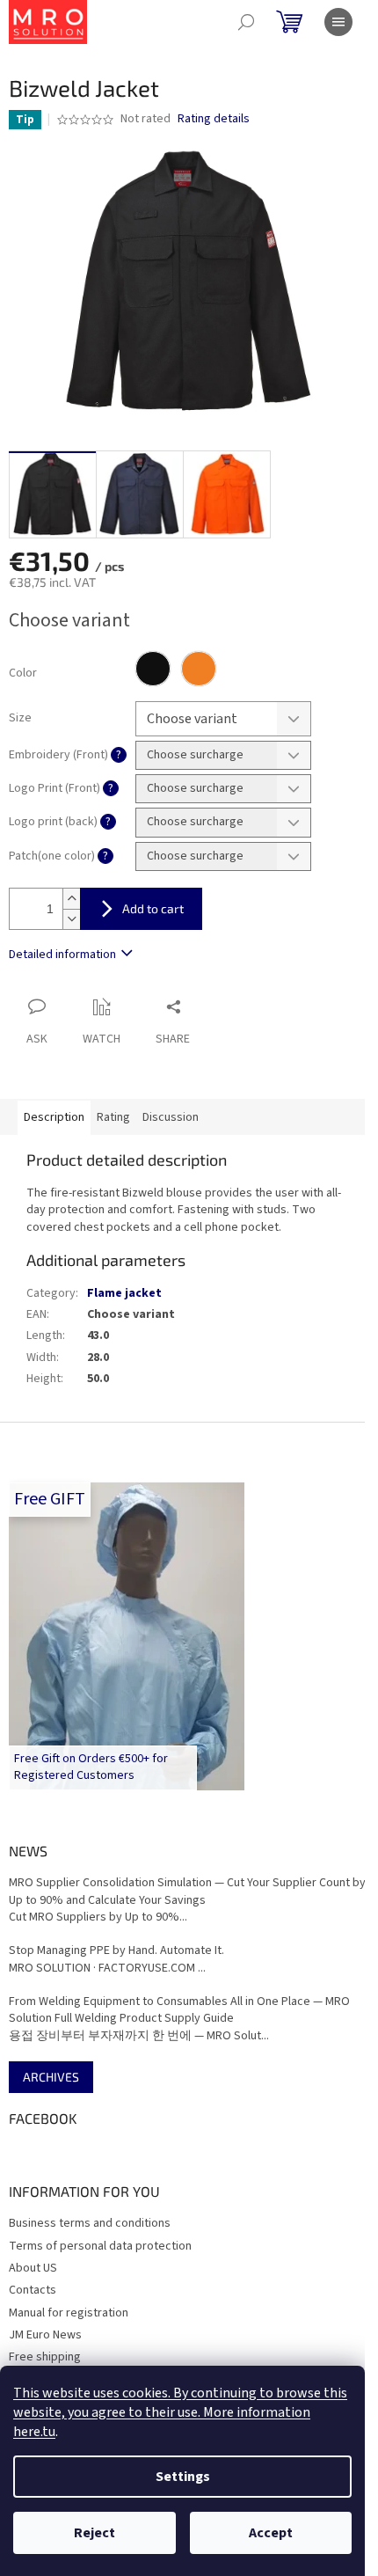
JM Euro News (45, 2335)
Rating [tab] (113, 1117)
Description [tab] (54, 1117)
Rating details (214, 119)
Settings (183, 2477)
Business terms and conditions (90, 2223)
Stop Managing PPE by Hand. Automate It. (116, 1951)
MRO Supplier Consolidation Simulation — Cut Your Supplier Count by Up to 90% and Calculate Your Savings (187, 1892)
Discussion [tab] (171, 1117)
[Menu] (338, 22)
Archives (51, 2077)
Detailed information (62, 955)
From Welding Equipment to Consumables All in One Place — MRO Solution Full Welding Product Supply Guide (179, 2010)
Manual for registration (69, 2313)
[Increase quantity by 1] (71, 899)
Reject (94, 2533)
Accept (271, 2533)
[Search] (246, 22)
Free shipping (45, 2357)
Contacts (33, 2290)
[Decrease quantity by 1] (71, 919)
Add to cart (153, 908)
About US (33, 2268)
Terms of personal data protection (100, 2246)
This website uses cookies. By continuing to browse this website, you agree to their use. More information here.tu (180, 2412)
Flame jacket (124, 1293)
